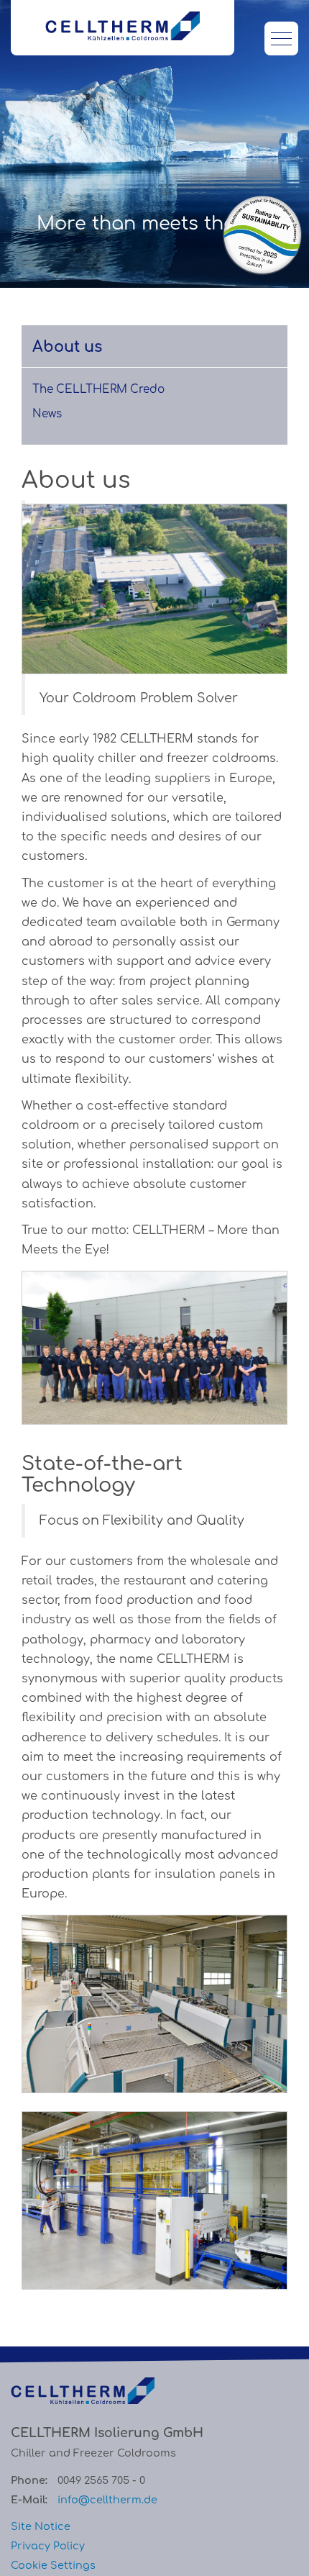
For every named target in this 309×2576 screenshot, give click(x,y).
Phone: (29, 2480)
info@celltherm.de (107, 2500)
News (47, 414)
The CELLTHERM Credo (98, 390)
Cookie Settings (53, 2565)
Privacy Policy (48, 2546)
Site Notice (41, 2526)
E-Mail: (29, 2500)
